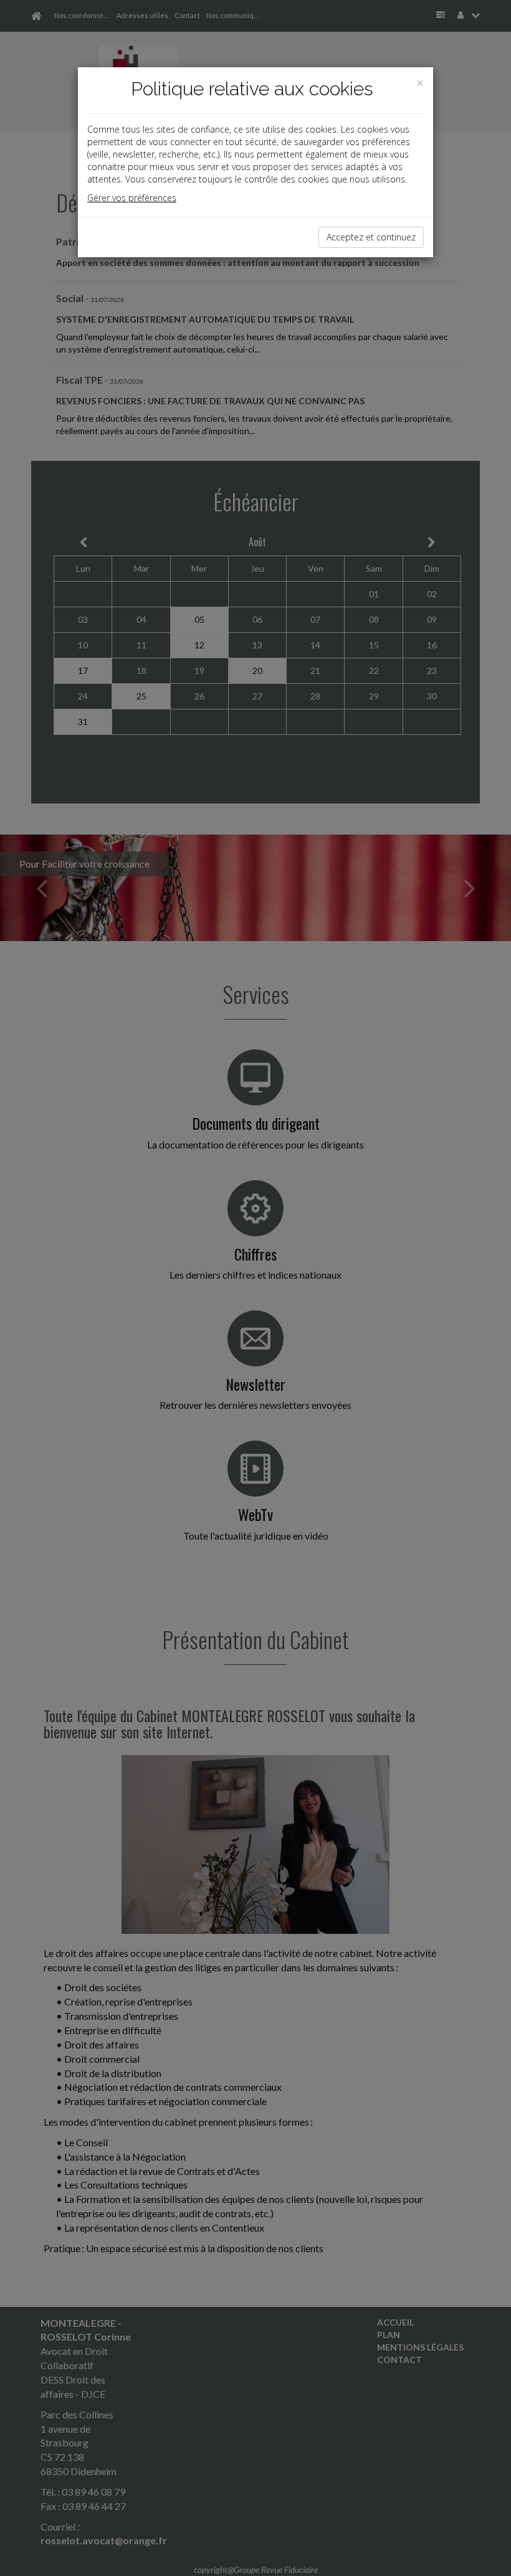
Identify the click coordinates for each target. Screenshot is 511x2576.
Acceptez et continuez (371, 237)
